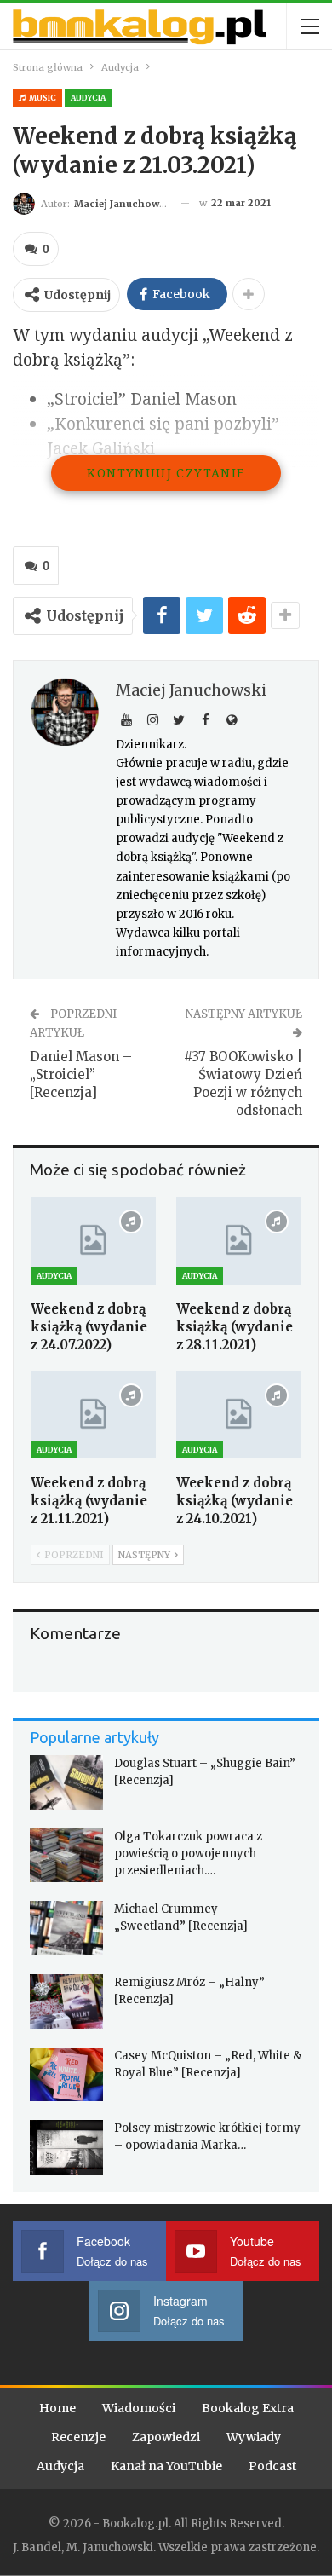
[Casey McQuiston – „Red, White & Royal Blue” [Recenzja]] (66, 2075)
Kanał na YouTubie (166, 2466)
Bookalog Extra (248, 2408)
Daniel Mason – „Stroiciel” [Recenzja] (81, 1074)
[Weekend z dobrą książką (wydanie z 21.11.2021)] (93, 1415)
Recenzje (78, 2437)
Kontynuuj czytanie (166, 473)
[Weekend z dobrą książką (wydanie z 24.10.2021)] (239, 1415)
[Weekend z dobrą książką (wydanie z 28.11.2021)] (239, 1241)
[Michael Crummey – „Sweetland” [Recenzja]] (66, 1928)
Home (57, 2408)
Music (42, 98)
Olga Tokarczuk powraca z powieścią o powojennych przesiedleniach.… (188, 1854)
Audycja (88, 98)
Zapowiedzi (166, 2437)
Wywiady (254, 2437)
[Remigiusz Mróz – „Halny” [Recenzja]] (66, 2001)
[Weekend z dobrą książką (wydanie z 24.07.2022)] (93, 1241)
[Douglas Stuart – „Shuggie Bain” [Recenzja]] (66, 1782)
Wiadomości (139, 2408)
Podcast (272, 2466)
